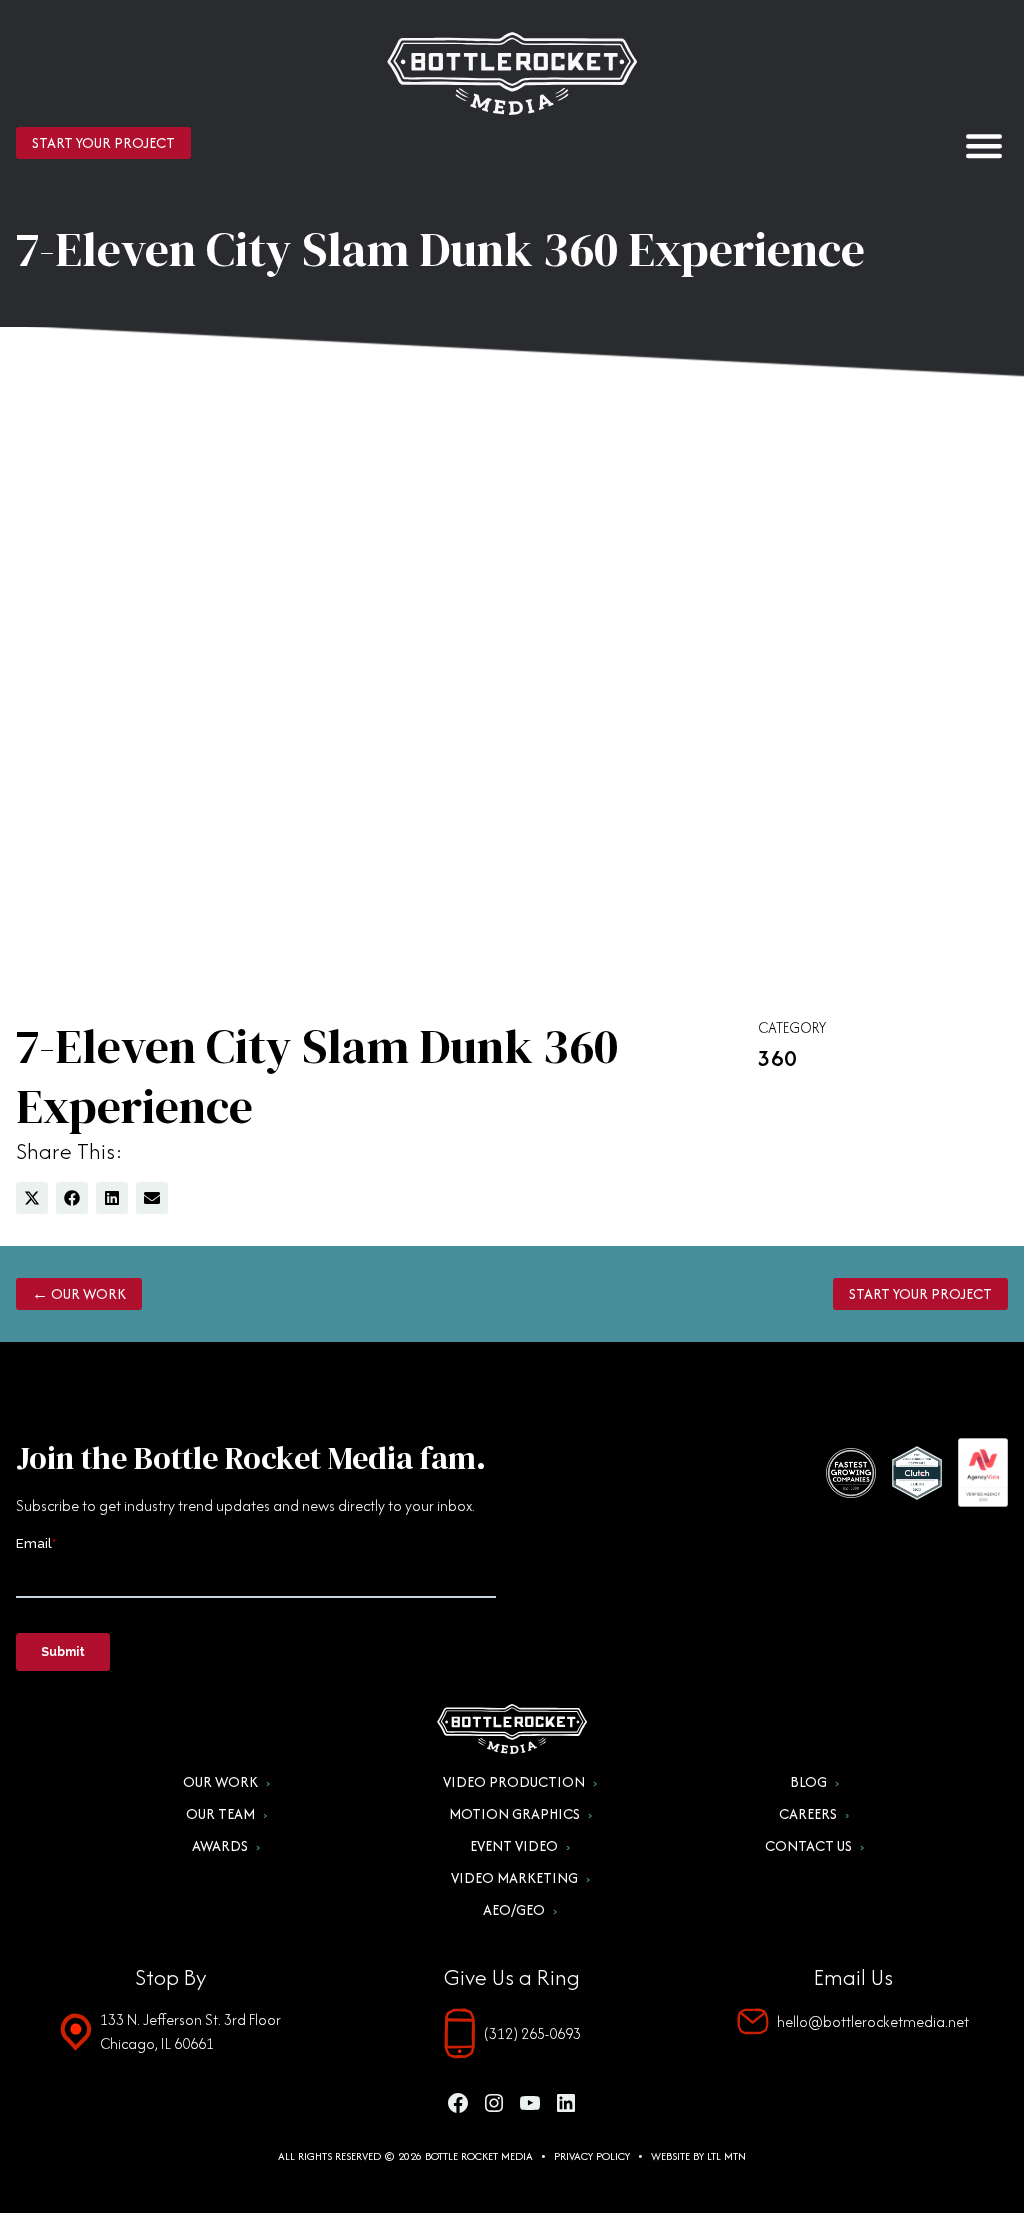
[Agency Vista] (983, 1472)
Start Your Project (103, 142)
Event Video (514, 1846)
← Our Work (79, 1293)
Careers (808, 1814)
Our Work (220, 1782)
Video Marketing (514, 1878)
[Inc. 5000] (851, 1473)
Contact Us (808, 1846)
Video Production (514, 1782)
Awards (220, 1846)
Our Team (220, 1814)
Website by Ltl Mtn (698, 2156)
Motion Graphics (514, 1814)
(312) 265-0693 (532, 2033)
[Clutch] (917, 1473)
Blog (808, 1782)
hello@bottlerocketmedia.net (873, 2021)
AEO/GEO (514, 1910)
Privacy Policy (592, 2156)
